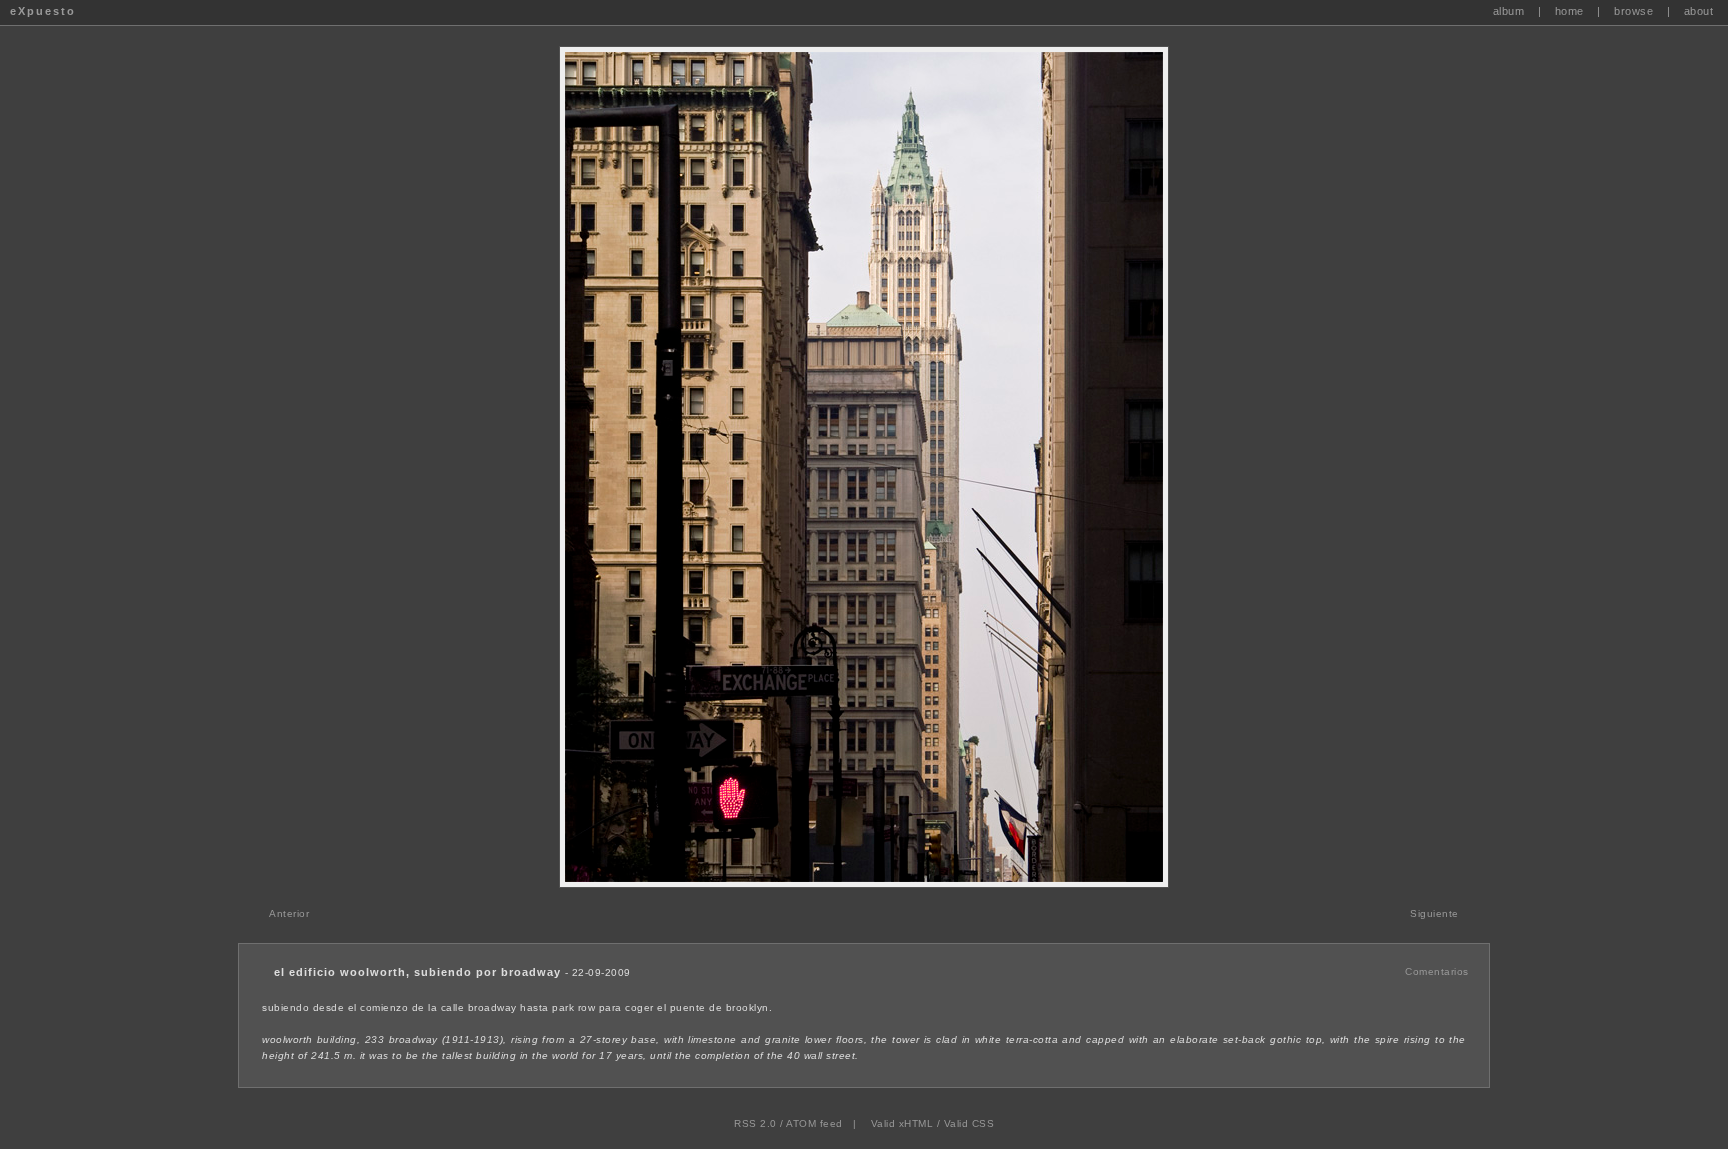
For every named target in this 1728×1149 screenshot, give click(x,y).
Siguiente (1434, 913)
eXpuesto (43, 11)
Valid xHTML (902, 1123)
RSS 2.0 (755, 1123)
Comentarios (1437, 971)
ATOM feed (814, 1123)
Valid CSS (969, 1123)
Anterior (289, 913)
